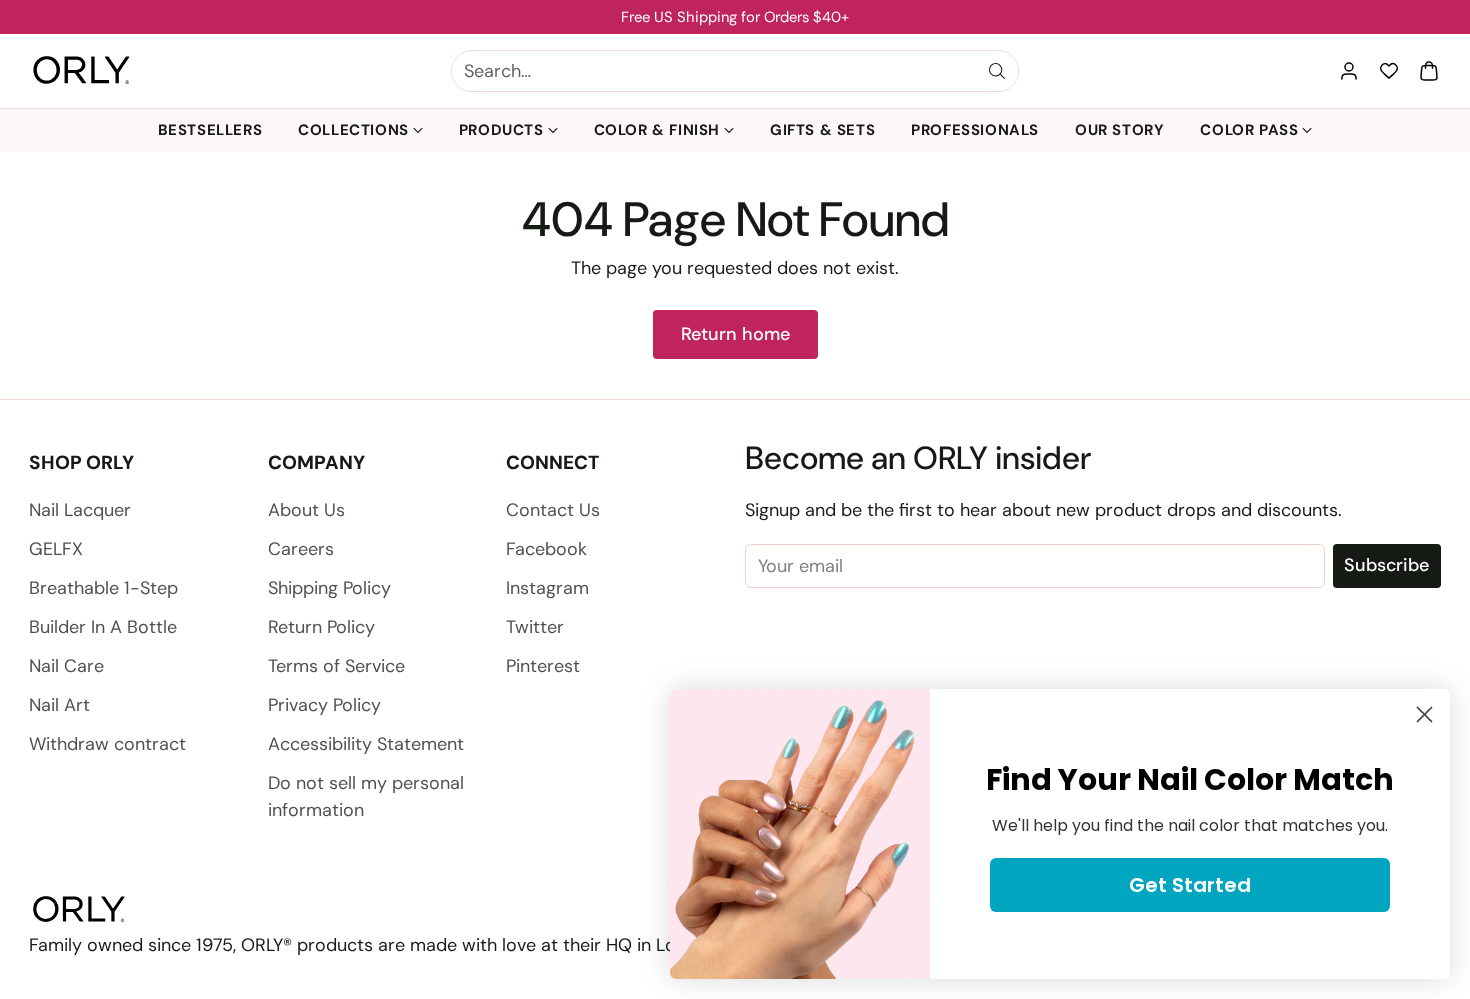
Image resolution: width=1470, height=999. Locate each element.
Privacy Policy (324, 705)
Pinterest (543, 666)
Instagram (547, 588)
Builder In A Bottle (103, 627)
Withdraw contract (107, 744)
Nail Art (59, 705)
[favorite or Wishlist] (1389, 71)
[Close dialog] (1424, 714)
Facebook (546, 549)
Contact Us (553, 510)
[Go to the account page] (1349, 71)
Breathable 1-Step (103, 588)
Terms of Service (336, 666)
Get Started (1190, 885)
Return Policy (321, 627)
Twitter (535, 627)
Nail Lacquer (80, 510)
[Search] (997, 71)
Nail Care (66, 666)
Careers (301, 549)
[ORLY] (81, 71)
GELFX (56, 549)
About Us (306, 510)
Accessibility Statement (366, 744)
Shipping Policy (329, 588)
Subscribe (1386, 565)
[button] (1429, 71)
